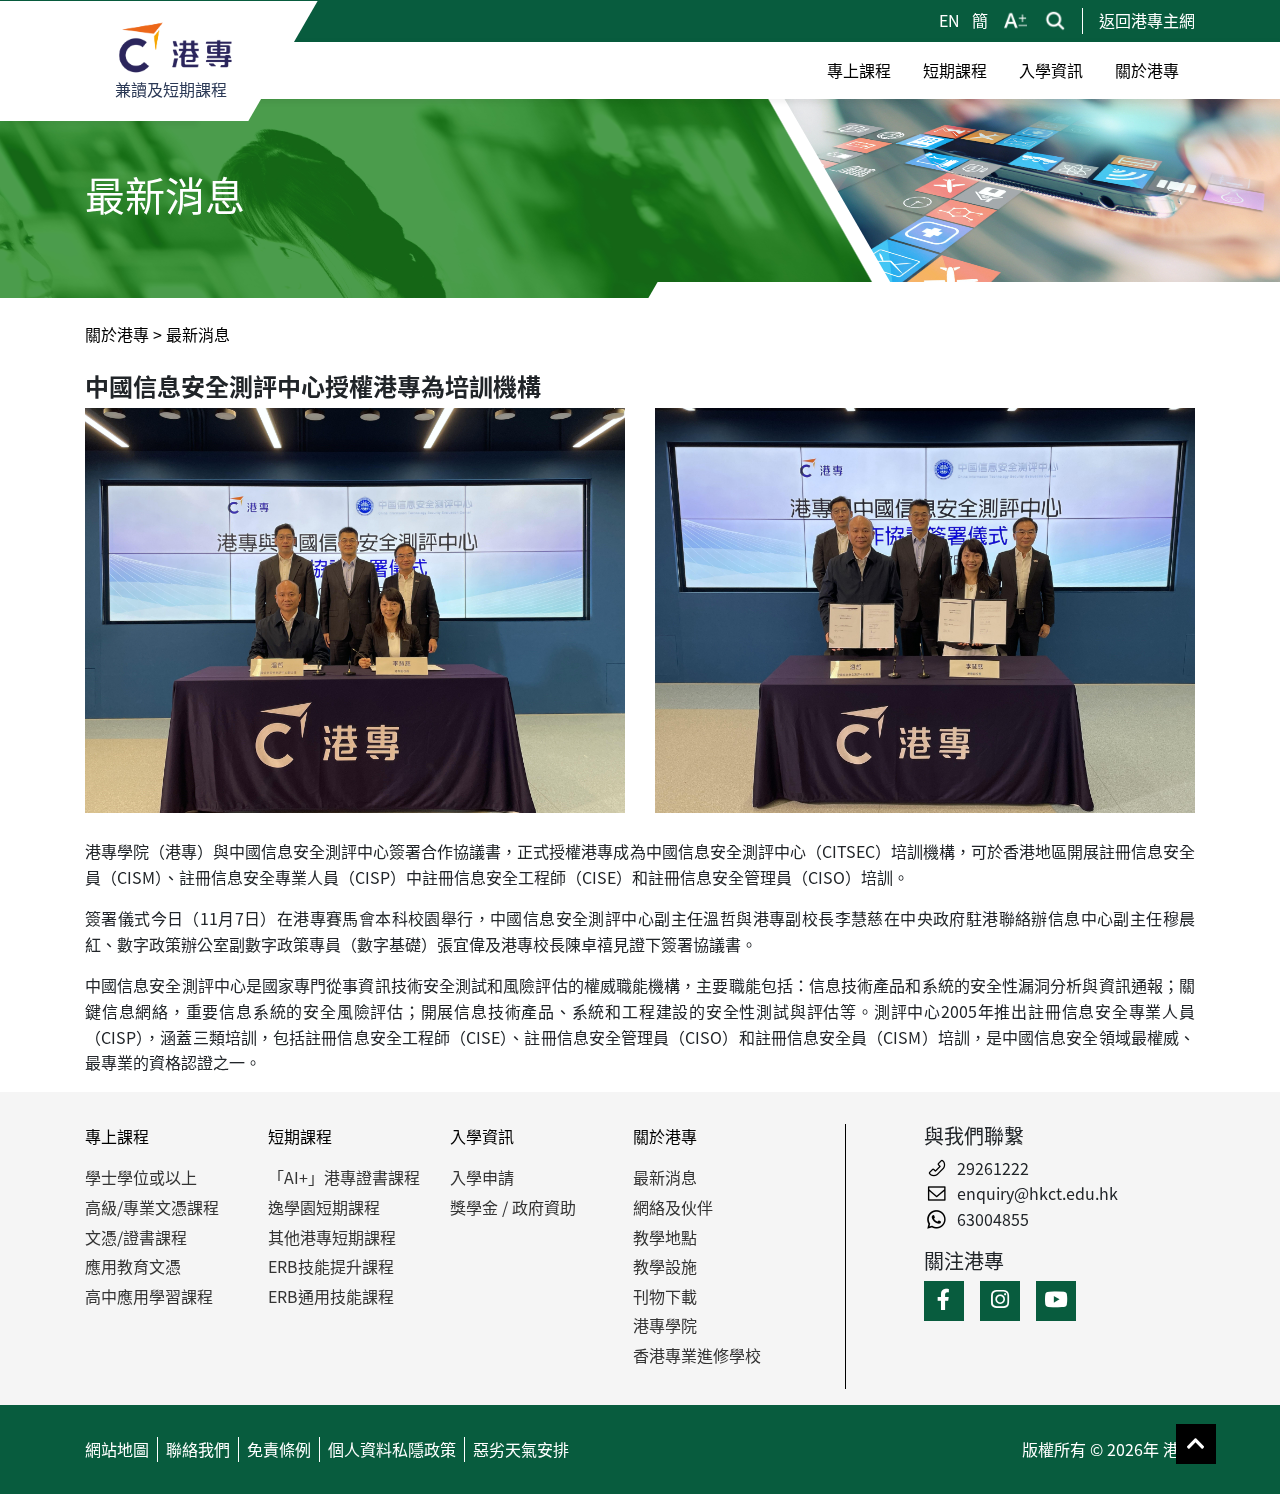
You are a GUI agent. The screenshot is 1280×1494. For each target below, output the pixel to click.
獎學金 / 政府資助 (513, 1207)
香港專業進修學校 (697, 1355)
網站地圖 (117, 1449)
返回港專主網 (1147, 20)
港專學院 (665, 1325)
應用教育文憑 (133, 1266)
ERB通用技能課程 (331, 1296)
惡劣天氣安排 (521, 1449)
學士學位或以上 (141, 1177)
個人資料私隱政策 (392, 1449)
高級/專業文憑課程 (152, 1207)
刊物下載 (665, 1296)
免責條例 (279, 1449)
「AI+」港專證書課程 (344, 1177)
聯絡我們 (198, 1449)
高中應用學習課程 (149, 1296)
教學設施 (665, 1266)
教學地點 (665, 1237)
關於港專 (117, 334)
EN (951, 20)
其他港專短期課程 (332, 1237)
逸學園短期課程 (324, 1207)
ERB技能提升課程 (331, 1266)
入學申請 (482, 1177)
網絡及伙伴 (673, 1207)
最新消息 (665, 1177)
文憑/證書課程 (136, 1237)
